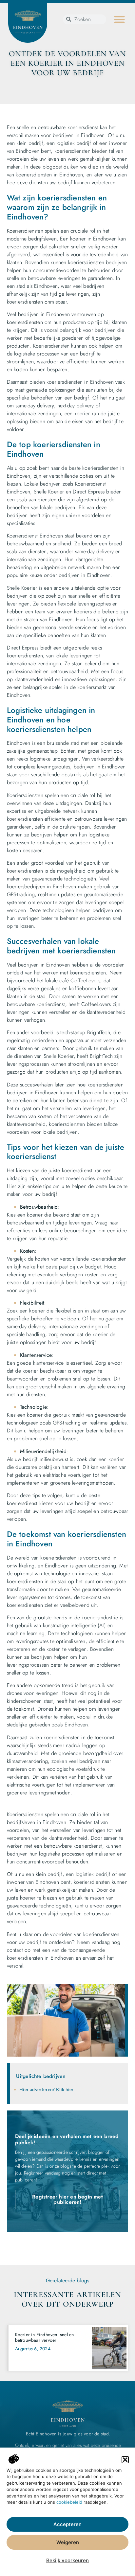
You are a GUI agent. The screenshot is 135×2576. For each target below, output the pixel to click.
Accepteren (67, 2524)
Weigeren (68, 2542)
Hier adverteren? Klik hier (47, 2089)
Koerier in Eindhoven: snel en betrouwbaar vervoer (45, 2337)
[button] (125, 2460)
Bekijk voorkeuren (67, 2560)
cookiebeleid (69, 2502)
